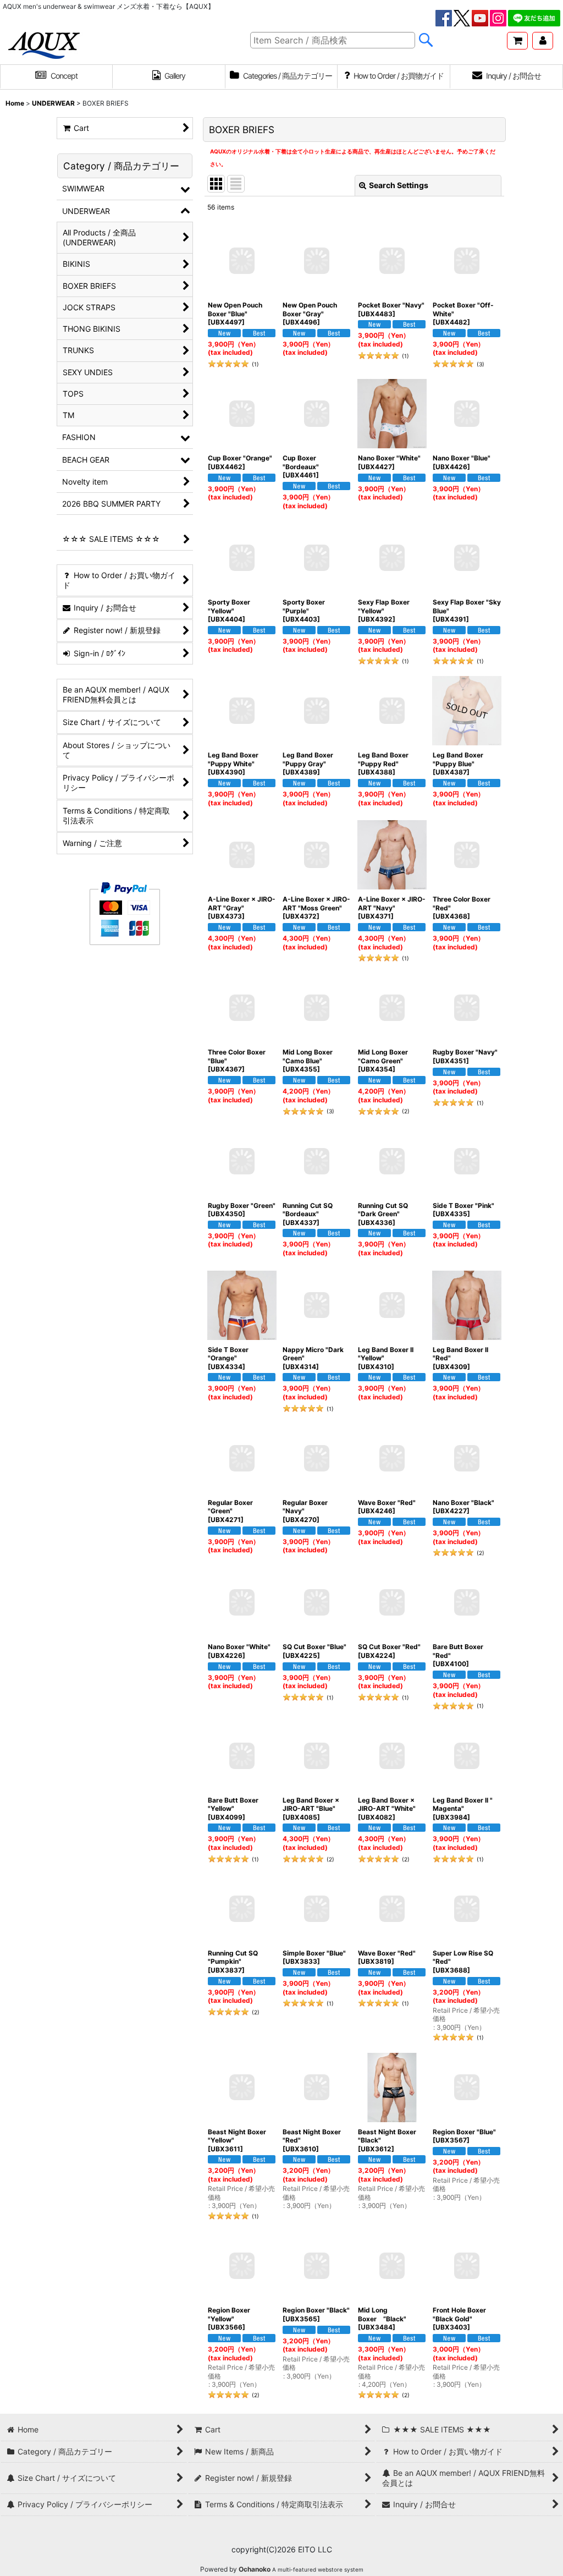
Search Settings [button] (399, 185)
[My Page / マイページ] (543, 41)
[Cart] (517, 41)
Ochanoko (255, 2569)
